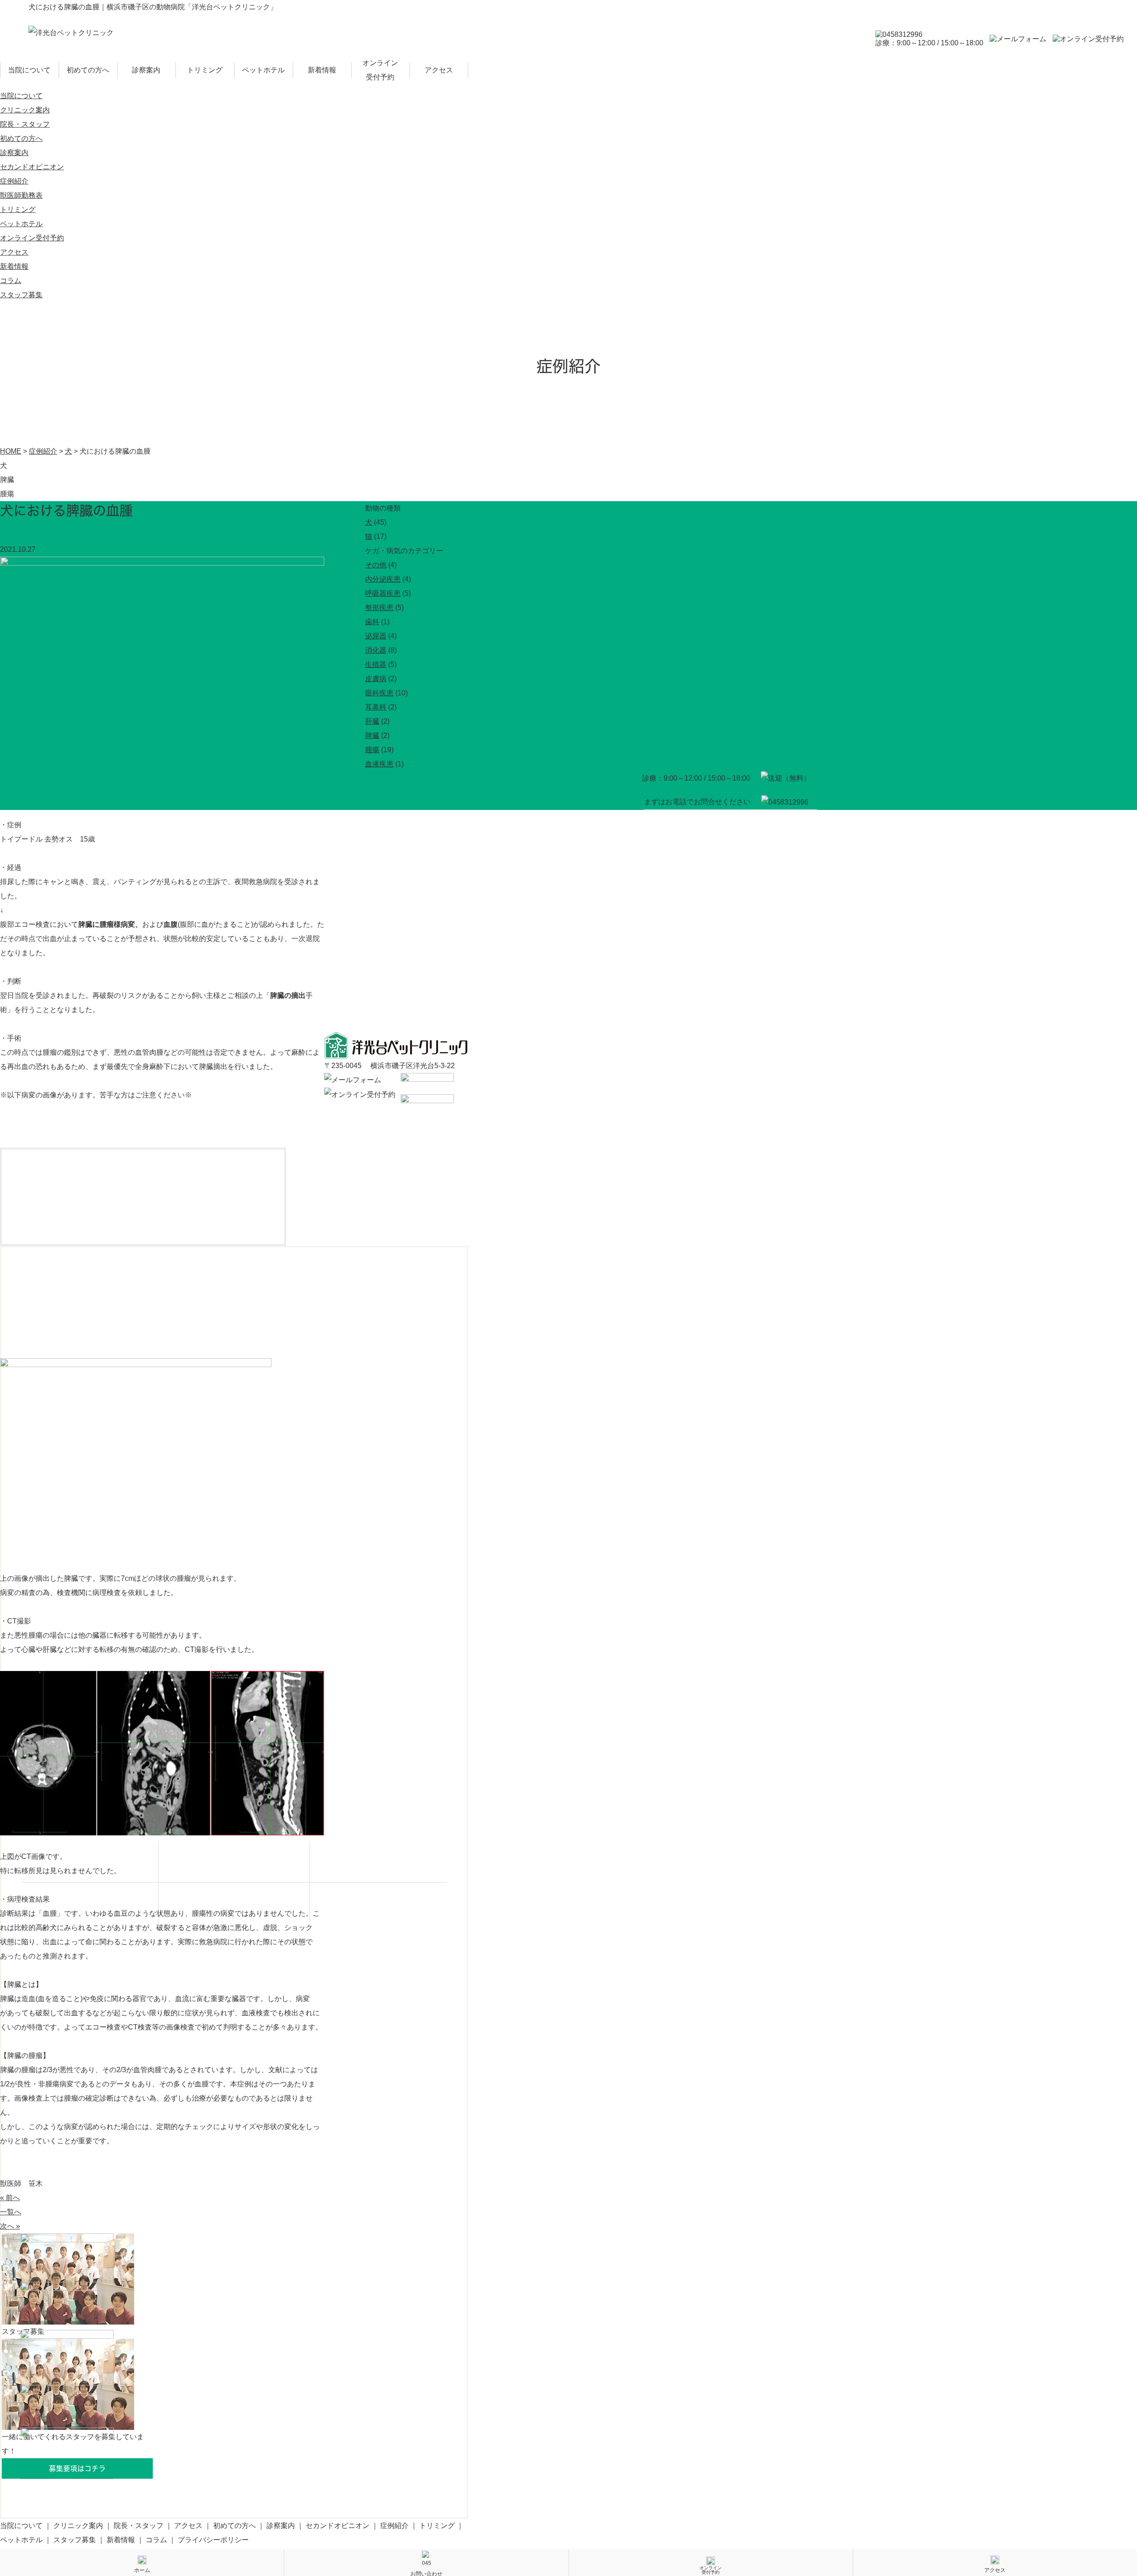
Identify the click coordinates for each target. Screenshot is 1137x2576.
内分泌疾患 (383, 579)
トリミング (205, 70)
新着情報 (322, 70)
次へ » (10, 2226)
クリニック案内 (25, 110)
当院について (29, 70)
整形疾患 (379, 608)
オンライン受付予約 (380, 70)
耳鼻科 (376, 707)
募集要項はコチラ (77, 2468)
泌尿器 (376, 636)
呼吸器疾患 (383, 593)
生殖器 (376, 664)
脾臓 (372, 736)
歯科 (372, 622)
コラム (11, 281)
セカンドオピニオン (32, 167)
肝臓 (372, 721)
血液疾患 (379, 764)
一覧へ (11, 2212)
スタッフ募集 (21, 295)
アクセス (439, 70)
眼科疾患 (379, 693)
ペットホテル (263, 70)
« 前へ (10, 2198)
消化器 (376, 650)
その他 (376, 565)
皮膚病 (376, 679)
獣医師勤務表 (21, 195)
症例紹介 (14, 181)
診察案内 (146, 70)
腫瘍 (372, 750)
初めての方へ (88, 70)
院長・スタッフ (25, 124)
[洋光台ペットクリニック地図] (266, 921)
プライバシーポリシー (213, 2540)
